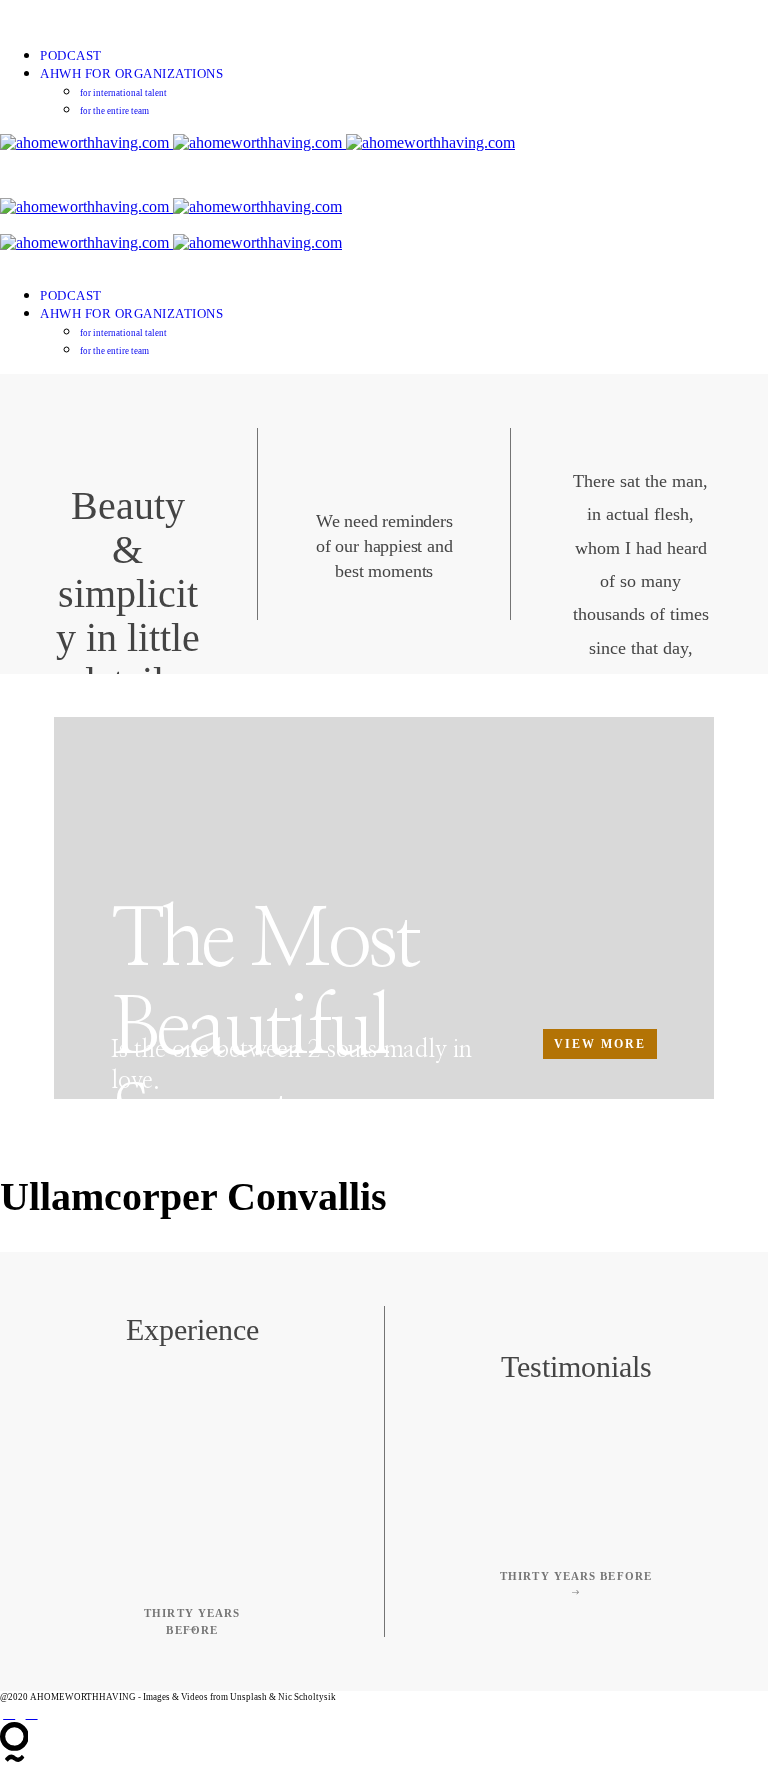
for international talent (123, 93)
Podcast (71, 55)
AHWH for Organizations (131, 73)
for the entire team (114, 111)
